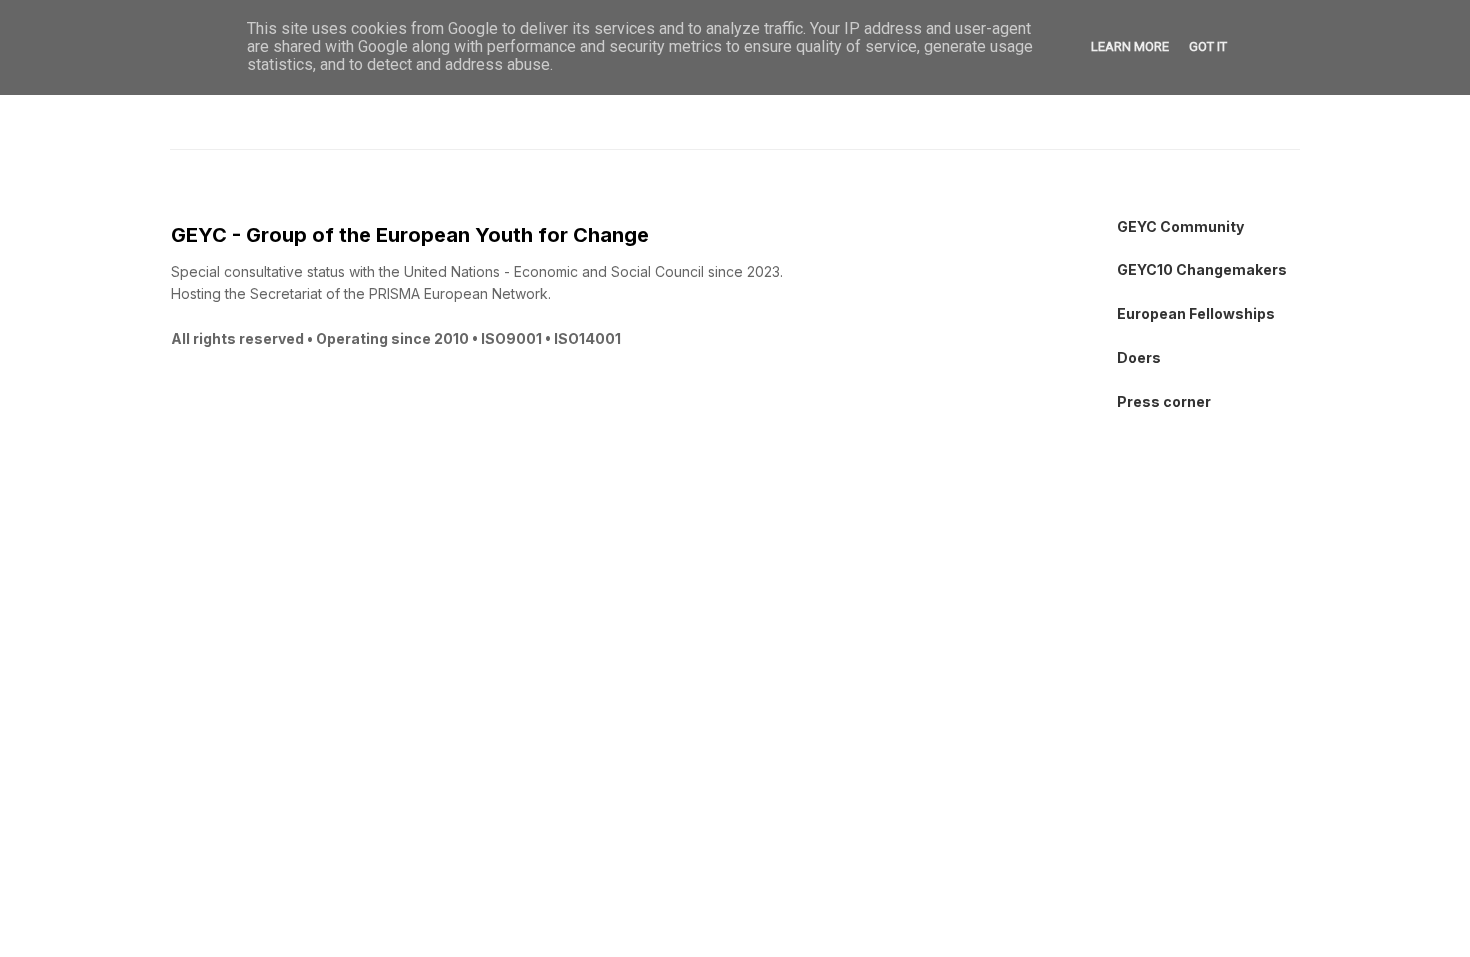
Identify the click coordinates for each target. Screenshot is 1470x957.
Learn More (1130, 46)
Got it (1208, 46)
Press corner (1164, 401)
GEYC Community (1180, 226)
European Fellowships (1196, 313)
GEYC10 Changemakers (1202, 269)
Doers (1139, 357)
